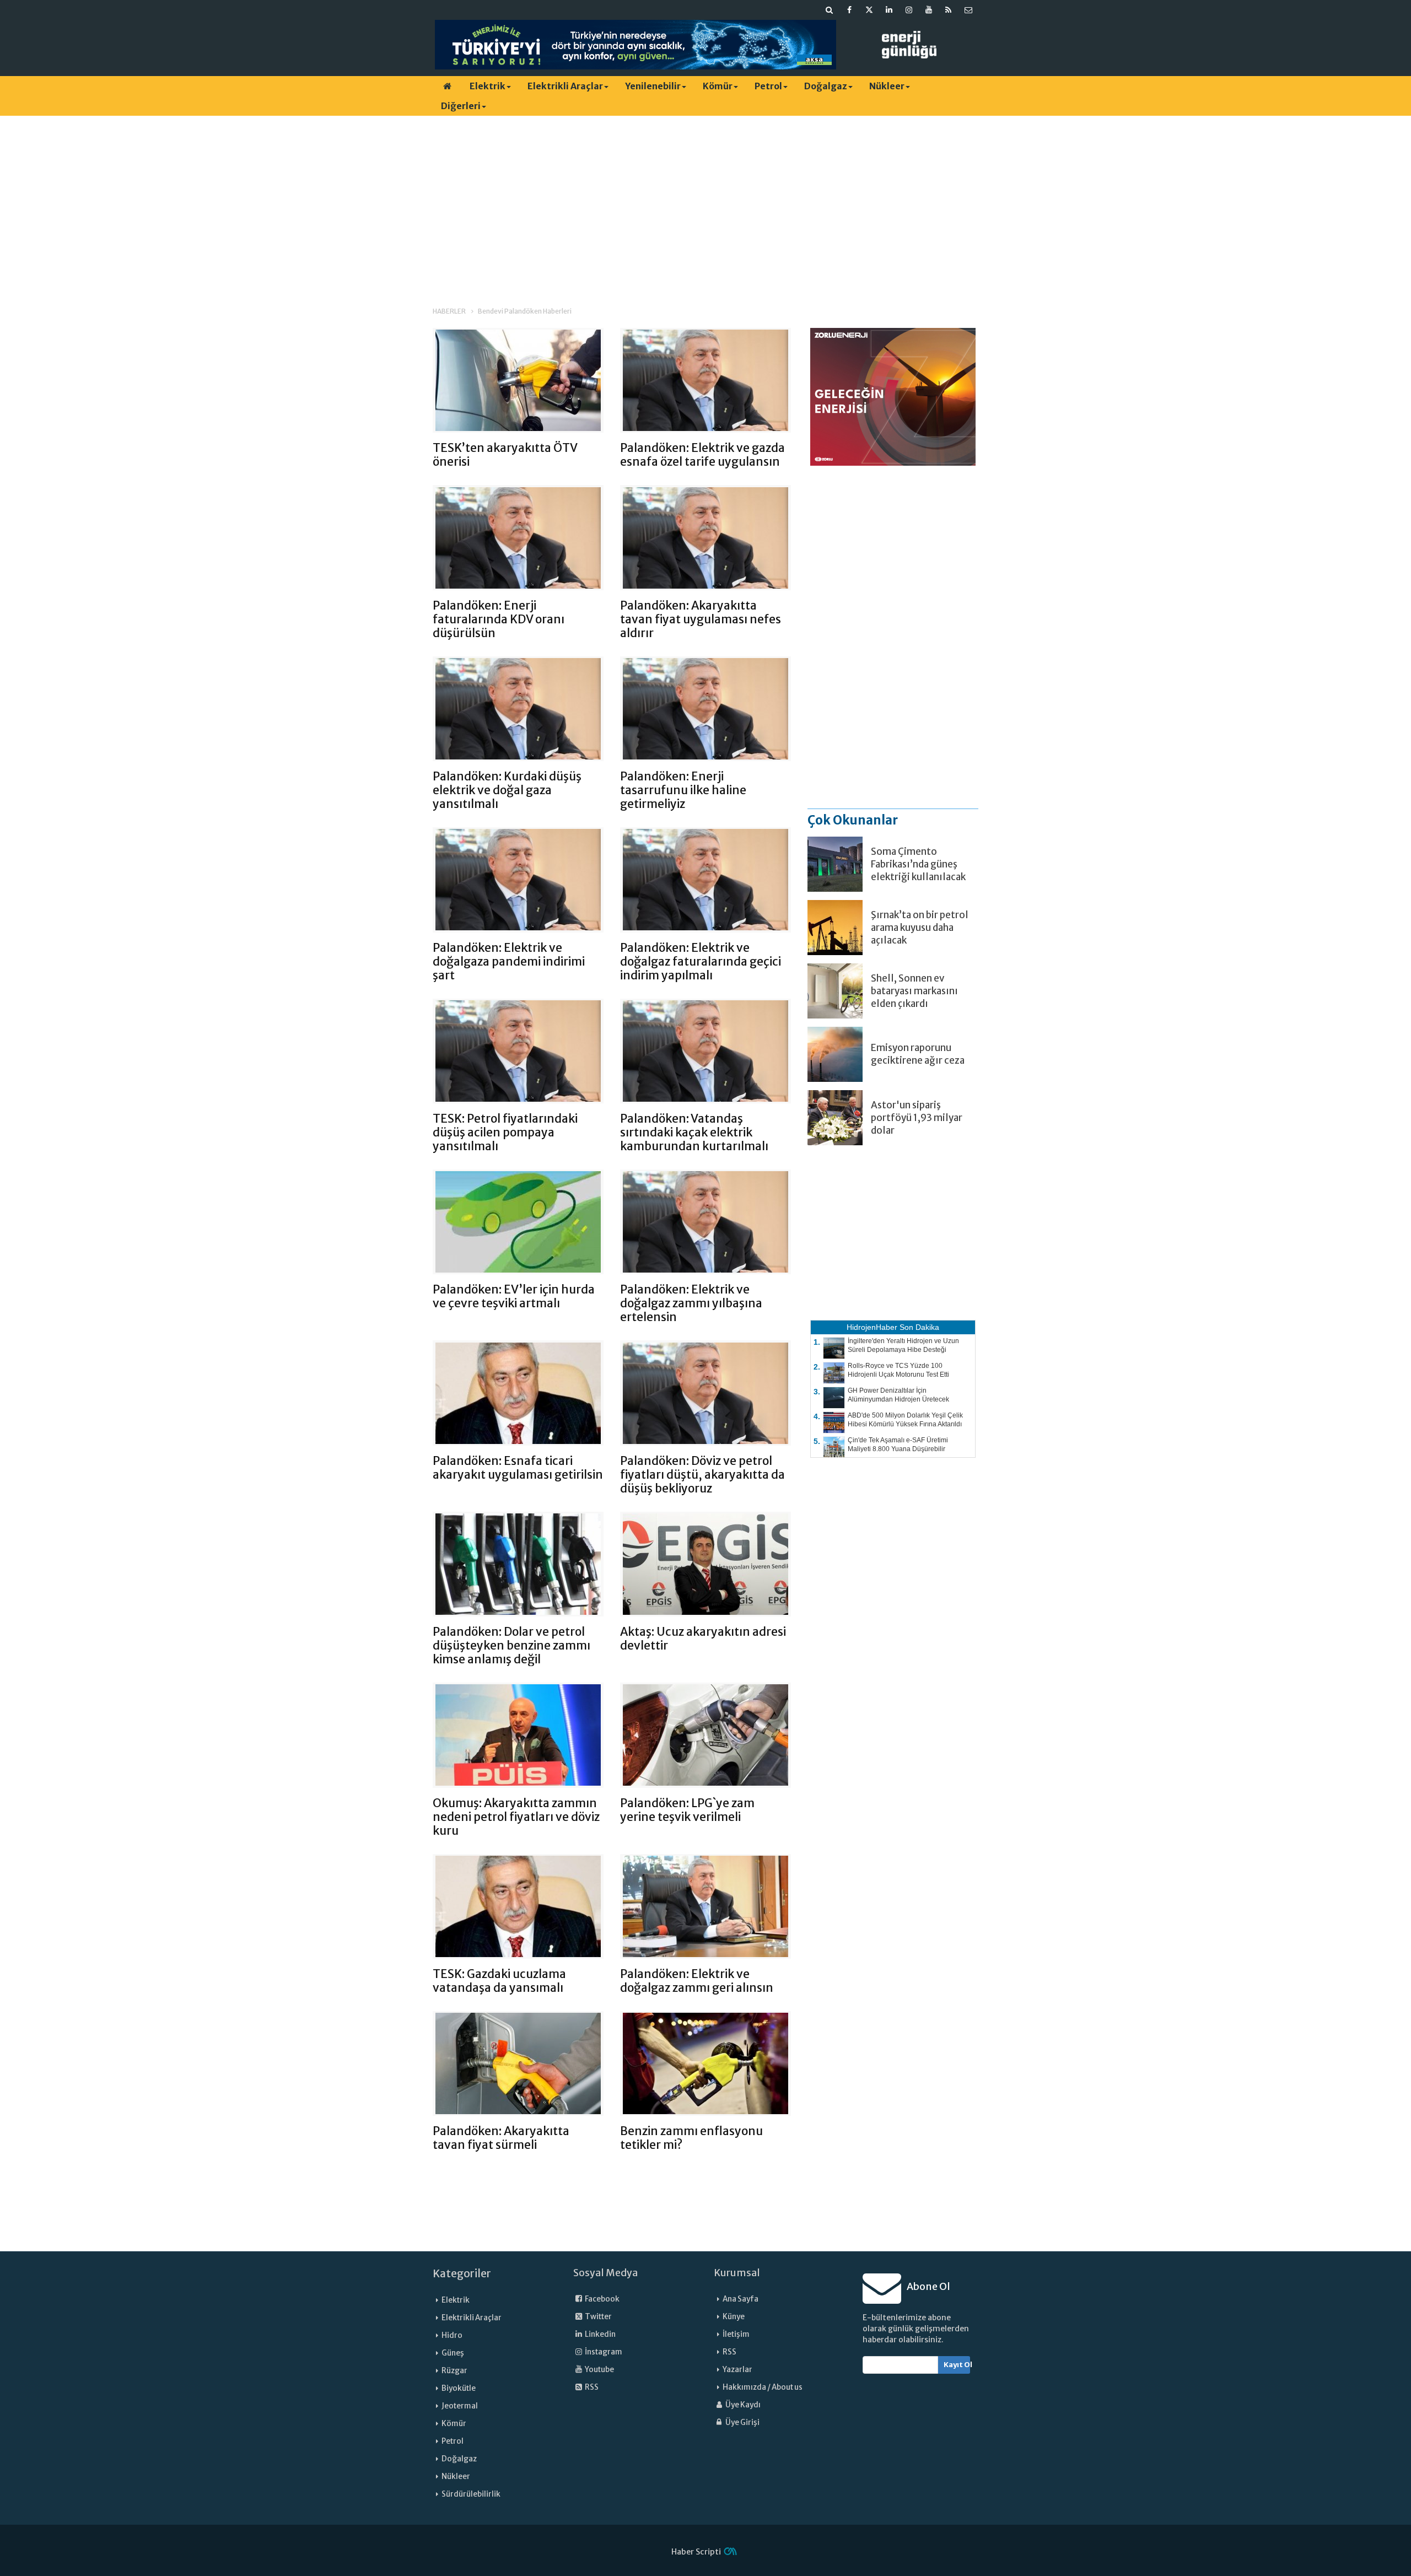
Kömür (718, 86)
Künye (734, 2317)
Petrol (768, 86)
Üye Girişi (742, 2423)
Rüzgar (454, 2371)
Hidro (452, 2335)
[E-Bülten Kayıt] (968, 10)
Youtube (599, 2370)
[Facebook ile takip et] (849, 10)
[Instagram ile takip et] (909, 10)
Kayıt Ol (957, 2365)
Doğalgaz (826, 86)
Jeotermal (460, 2406)
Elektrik (488, 86)
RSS (591, 2387)
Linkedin (600, 2334)
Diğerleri (461, 106)
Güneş (453, 2353)
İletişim (736, 2334)
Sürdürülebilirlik (471, 2494)
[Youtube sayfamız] (929, 10)
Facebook (602, 2299)
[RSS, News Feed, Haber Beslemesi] (949, 10)
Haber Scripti (696, 2552)
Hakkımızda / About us (763, 2387)
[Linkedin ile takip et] (889, 10)
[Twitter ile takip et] (869, 10)
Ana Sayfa (740, 2299)
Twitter (598, 2317)
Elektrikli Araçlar (565, 86)
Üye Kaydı (742, 2405)
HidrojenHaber (872, 1327)
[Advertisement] (705, 201)
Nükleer (887, 86)
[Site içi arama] (830, 10)
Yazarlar (737, 2370)
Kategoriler (462, 2273)
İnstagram (603, 2352)
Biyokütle (459, 2388)
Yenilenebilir (653, 86)
